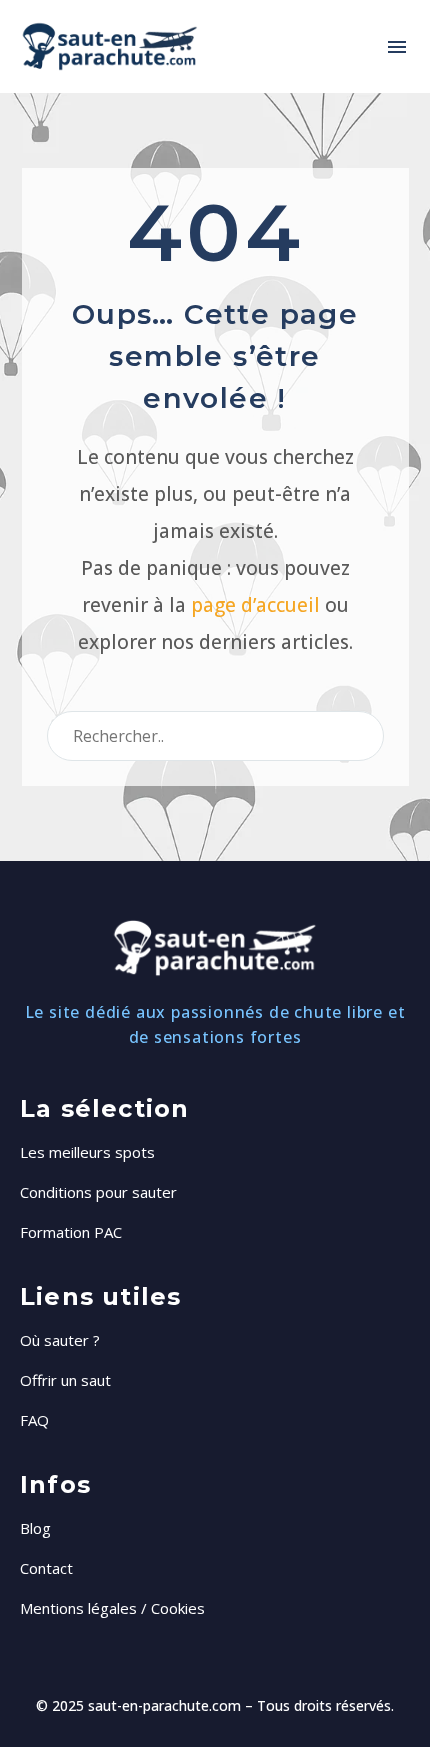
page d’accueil (255, 605)
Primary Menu (397, 47)
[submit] (360, 736)
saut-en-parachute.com (164, 1705)
